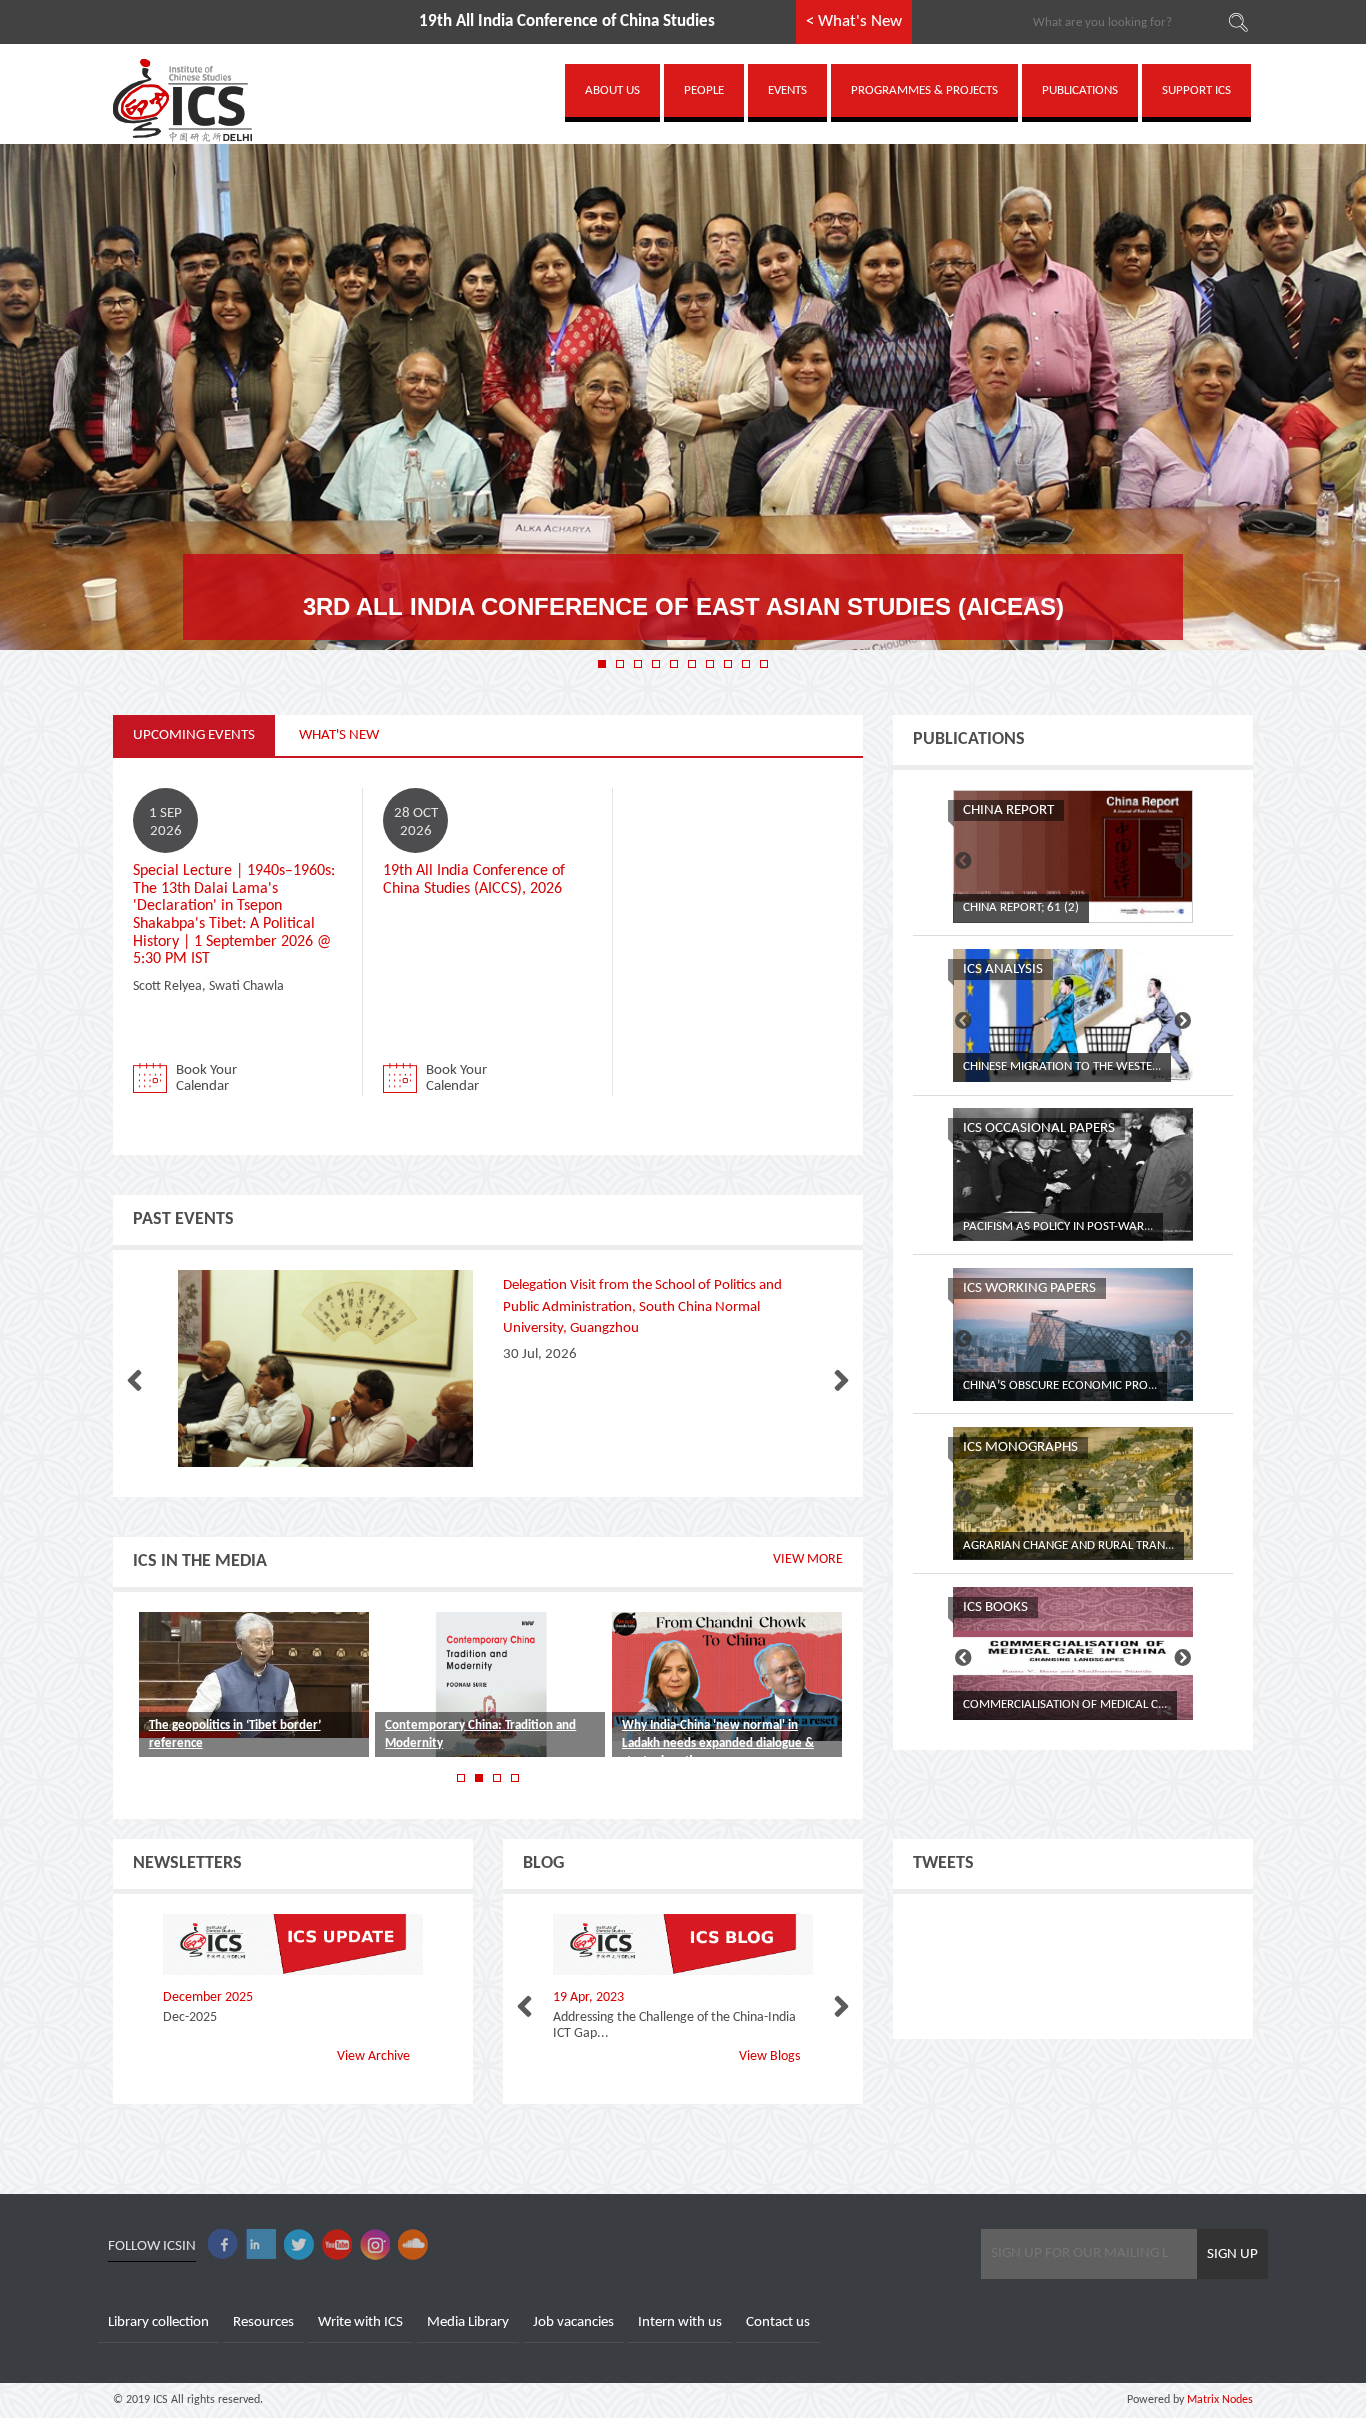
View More (808, 1559)
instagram (375, 2244)
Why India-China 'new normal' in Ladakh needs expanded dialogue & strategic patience (718, 1743)
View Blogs (769, 2056)
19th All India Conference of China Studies (463, 21)
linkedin (261, 2244)
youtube (337, 2244)
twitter (299, 2244)
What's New (339, 735)
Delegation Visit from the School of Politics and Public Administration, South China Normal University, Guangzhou (642, 1307)
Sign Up (1232, 2254)
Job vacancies (573, 2322)
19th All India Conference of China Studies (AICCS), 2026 (474, 880)
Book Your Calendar (206, 1078)
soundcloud (413, 2244)
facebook (223, 2244)
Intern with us (680, 2322)
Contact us (778, 2322)
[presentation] (134, 1382)
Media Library (468, 2322)
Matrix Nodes (1218, 2400)
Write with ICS (360, 2322)
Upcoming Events (194, 735)
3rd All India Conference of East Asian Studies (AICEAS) (683, 606)
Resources (263, 2322)
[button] (602, 664)
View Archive (373, 2056)
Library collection (158, 2322)
